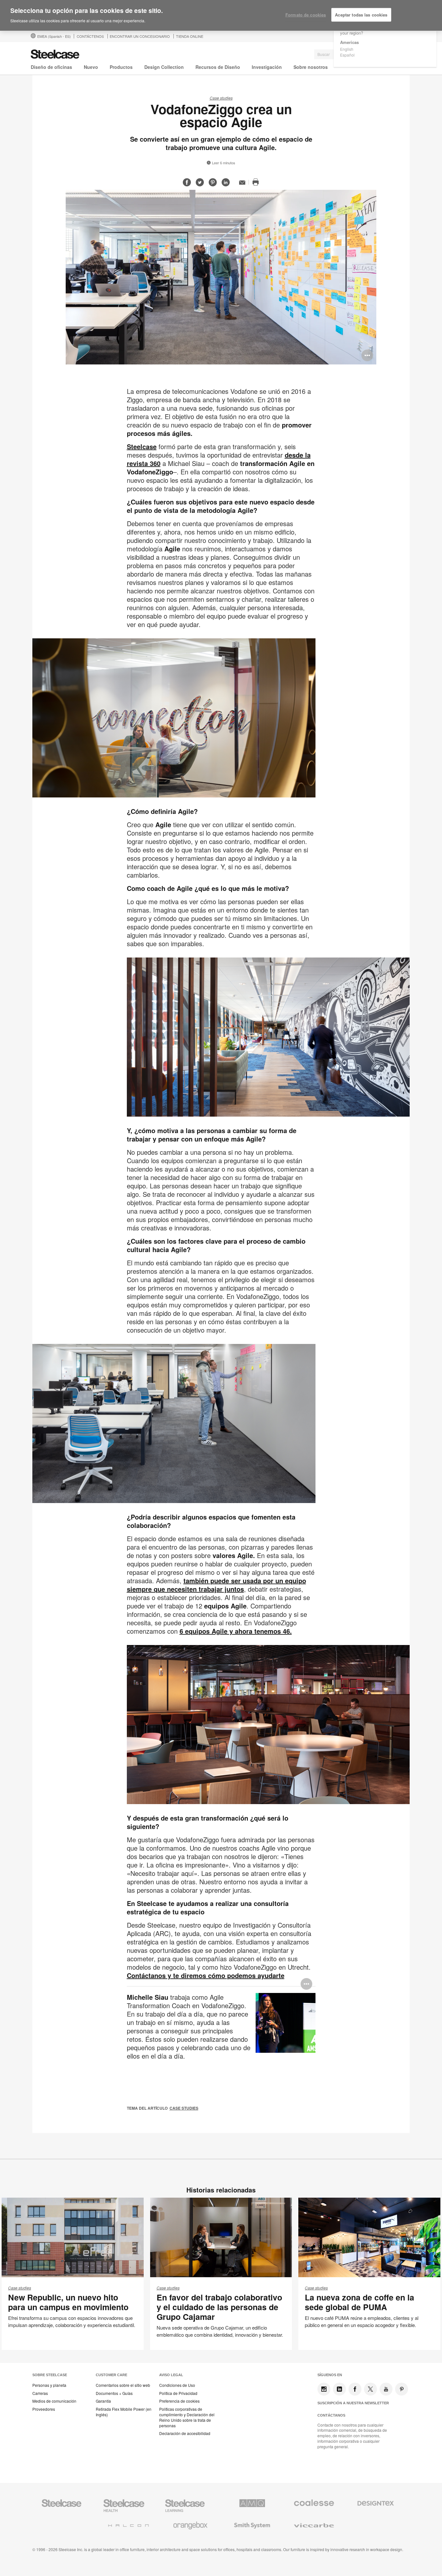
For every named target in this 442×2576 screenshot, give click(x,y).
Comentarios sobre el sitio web (123, 2385)
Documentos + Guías (114, 2393)
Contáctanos (331, 2415)
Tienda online (190, 36)
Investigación (267, 67)
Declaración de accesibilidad (185, 2433)
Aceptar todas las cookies (361, 15)
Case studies (221, 98)
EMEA (54, 36)
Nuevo (91, 67)
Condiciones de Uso (177, 2385)
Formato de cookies (306, 15)
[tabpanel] (221, 277)
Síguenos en (330, 2375)
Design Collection (164, 67)
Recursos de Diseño (218, 67)
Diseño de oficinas (51, 67)
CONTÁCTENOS (90, 36)
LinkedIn (339, 2389)
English (347, 49)
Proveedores (44, 2409)
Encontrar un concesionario (140, 36)
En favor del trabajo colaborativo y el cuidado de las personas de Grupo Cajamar (219, 2307)
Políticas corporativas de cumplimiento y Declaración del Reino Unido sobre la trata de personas (187, 2417)
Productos (121, 67)
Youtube (386, 2389)
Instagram (324, 2389)
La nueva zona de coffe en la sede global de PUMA (359, 2302)
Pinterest (402, 2389)
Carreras (40, 2393)
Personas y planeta (49, 2385)
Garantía (103, 2401)
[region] (221, 16)
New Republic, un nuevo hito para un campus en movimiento (68, 2302)
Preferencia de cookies (179, 2401)
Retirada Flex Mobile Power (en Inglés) (124, 2412)
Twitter (370, 2389)
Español (347, 55)
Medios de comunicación (54, 2401)
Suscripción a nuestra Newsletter (353, 2403)
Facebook (355, 2389)
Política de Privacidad (178, 2393)
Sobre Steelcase (50, 2375)
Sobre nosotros (311, 67)
